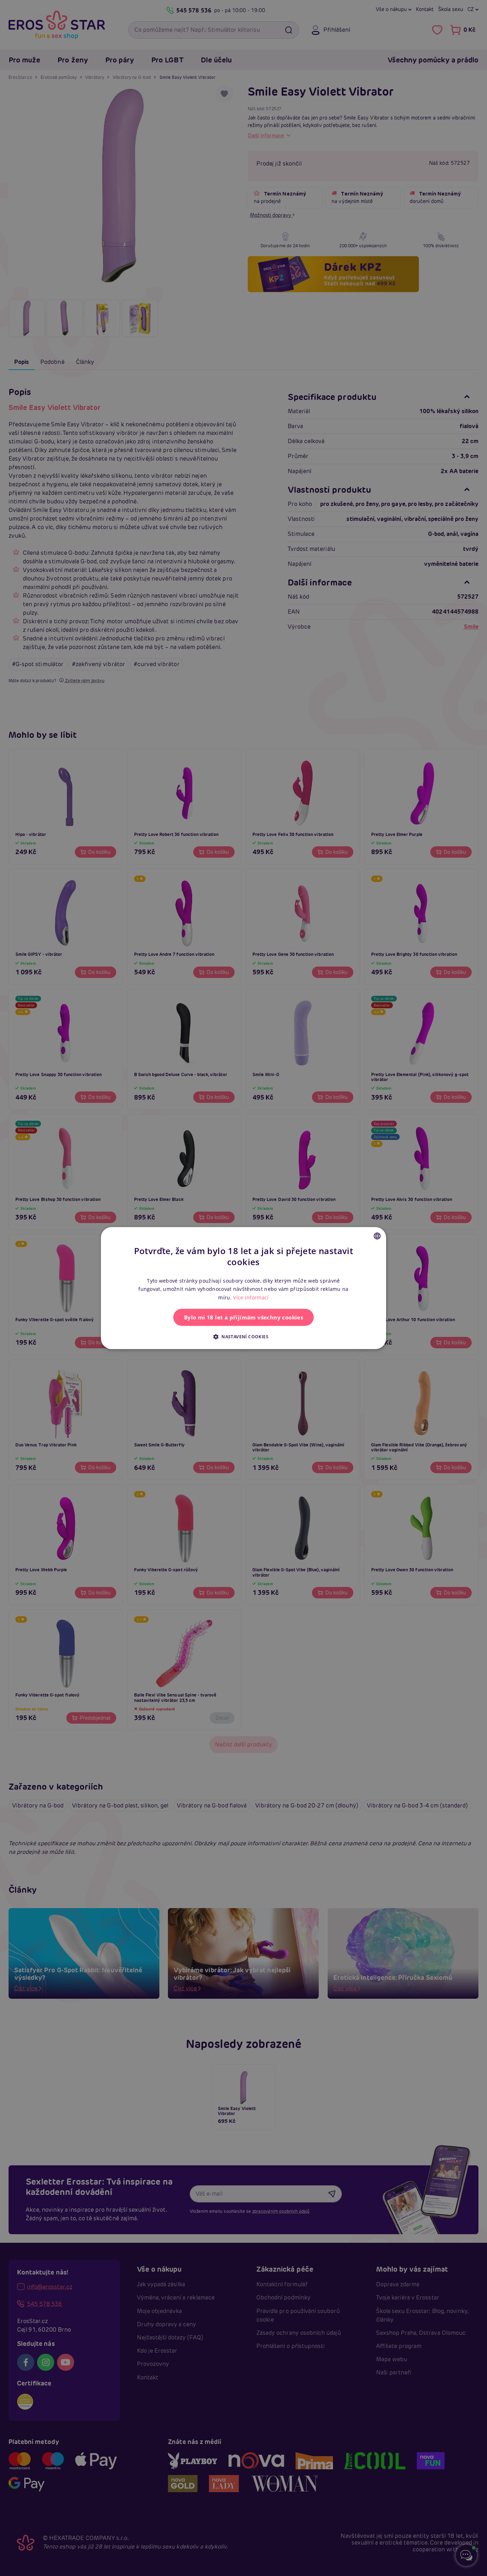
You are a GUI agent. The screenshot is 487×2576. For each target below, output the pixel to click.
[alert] (243, 1288)
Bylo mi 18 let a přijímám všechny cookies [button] (243, 1317)
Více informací (251, 1297)
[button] (243, 1337)
